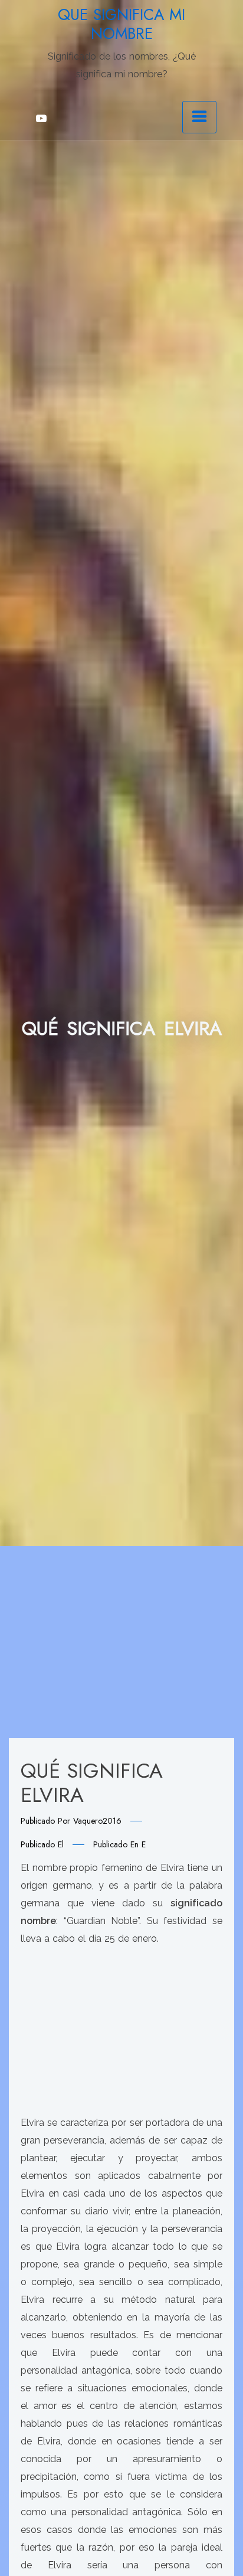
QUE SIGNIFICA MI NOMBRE (121, 24)
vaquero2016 (97, 1821)
